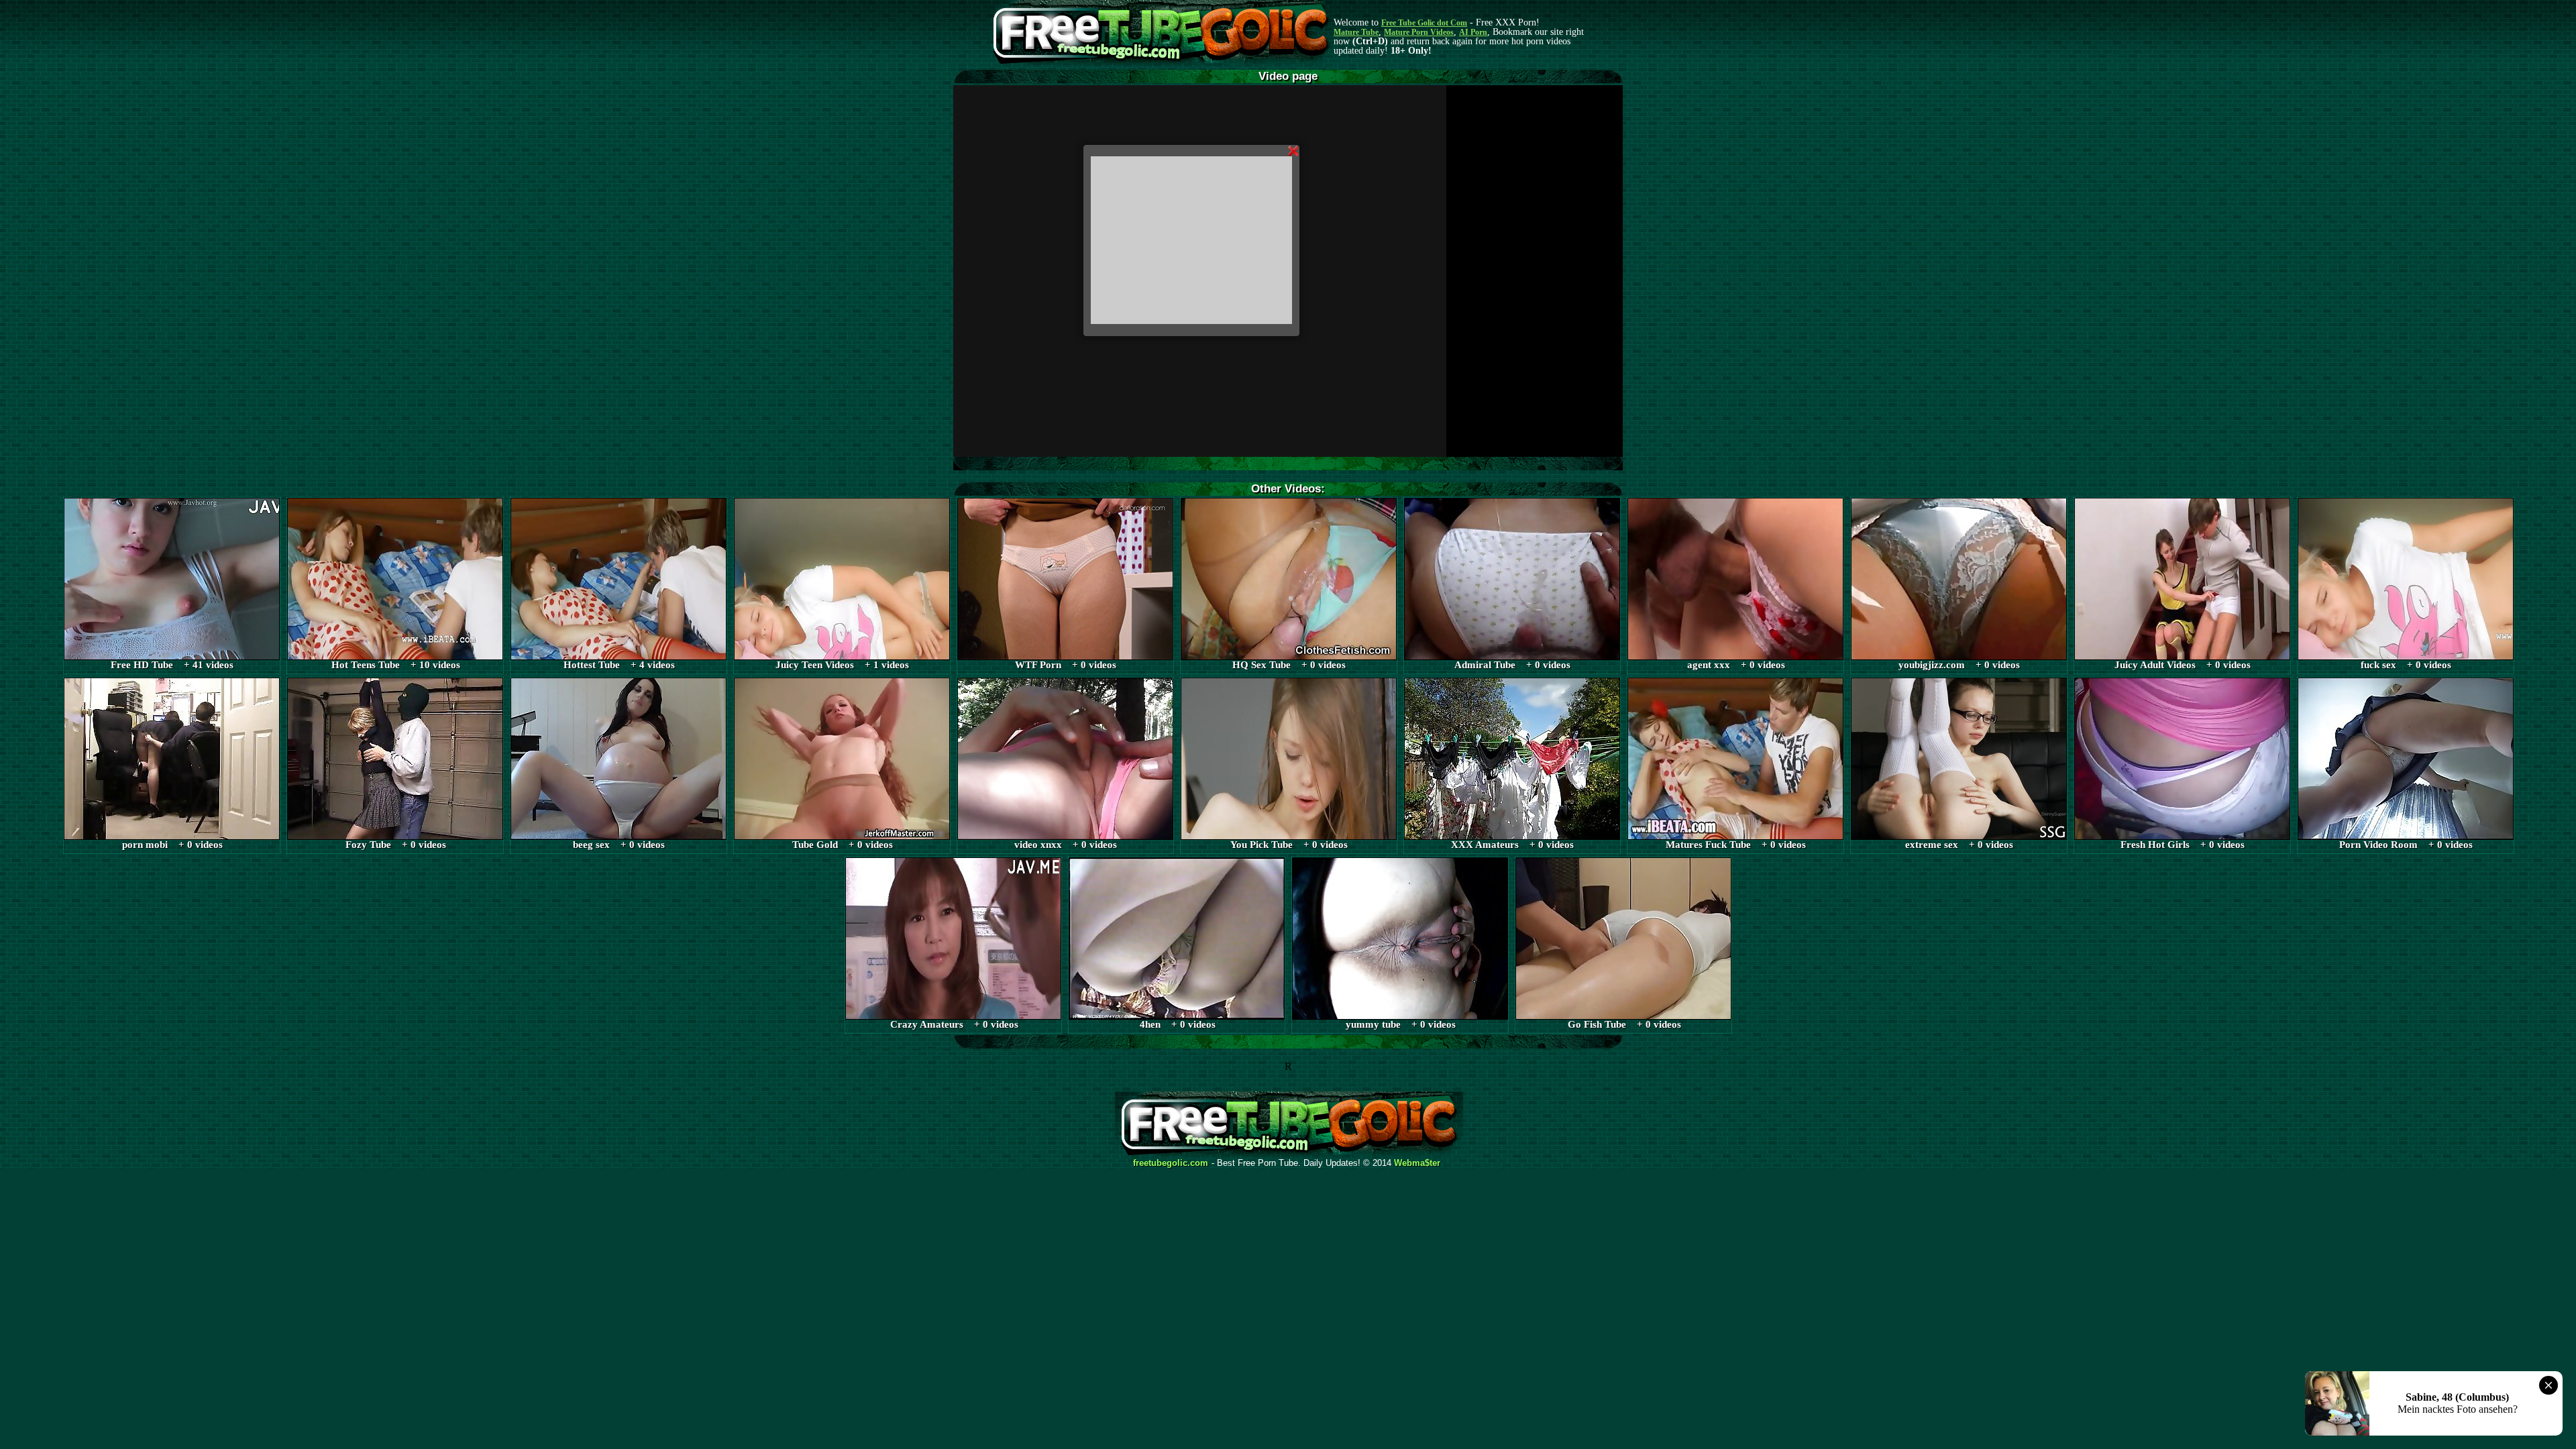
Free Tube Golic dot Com (1424, 23)
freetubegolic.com (1171, 1163)
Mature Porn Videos (1419, 32)
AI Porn (1473, 32)
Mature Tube (1356, 32)
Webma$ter (1417, 1163)
